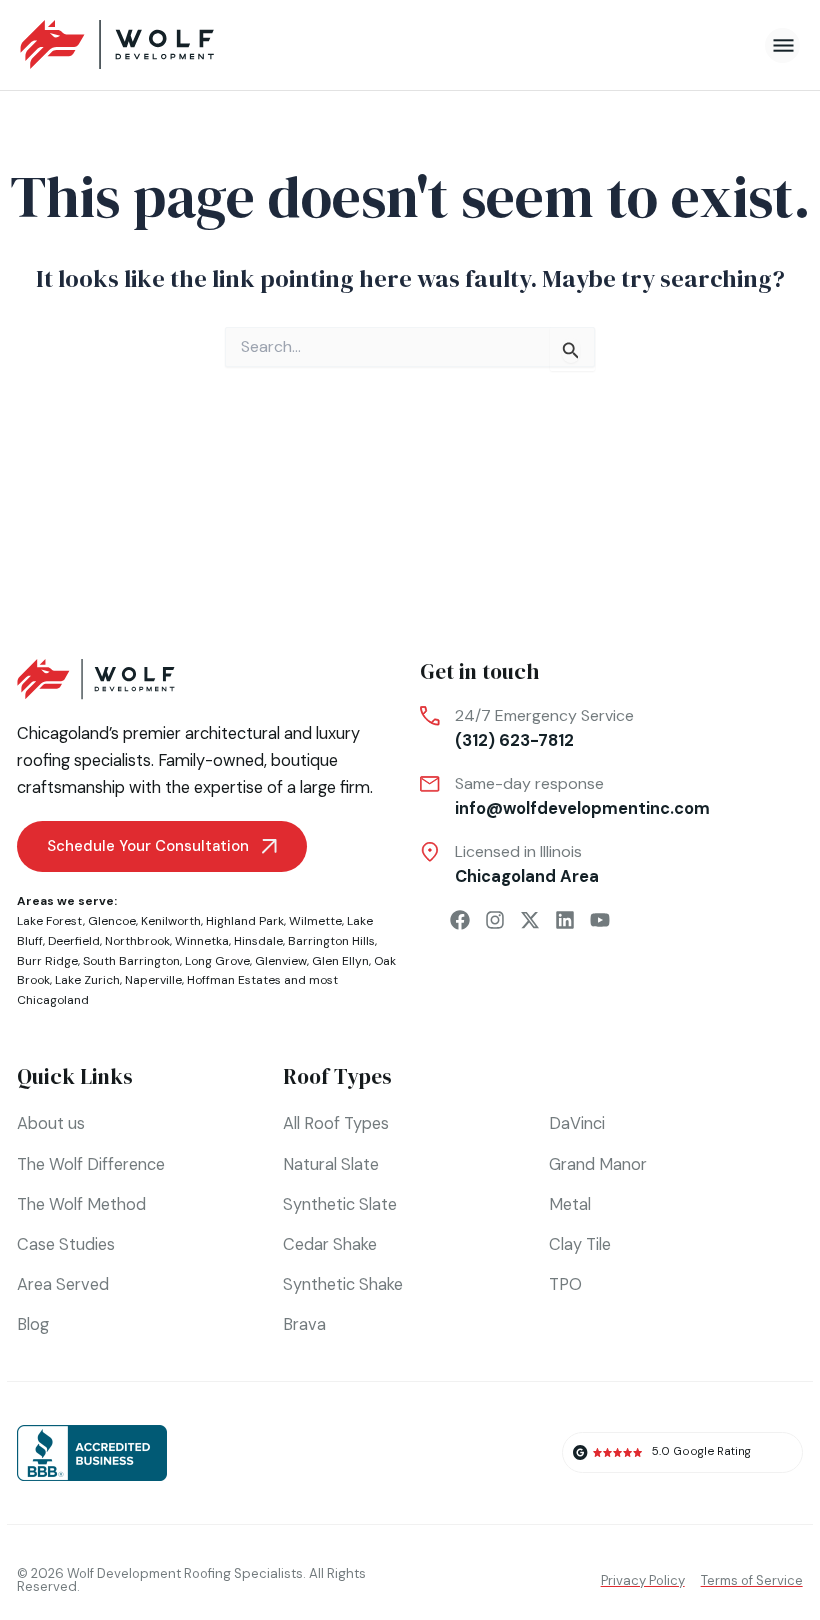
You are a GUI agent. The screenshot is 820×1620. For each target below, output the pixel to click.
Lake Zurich (87, 980)
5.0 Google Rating (701, 1451)
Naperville (153, 980)
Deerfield (74, 941)
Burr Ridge (47, 961)
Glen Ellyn (340, 961)
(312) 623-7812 (514, 740)
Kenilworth (171, 921)
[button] (782, 45)
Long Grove (217, 961)
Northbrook (137, 941)
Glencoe (112, 921)
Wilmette (315, 921)
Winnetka (202, 941)
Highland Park (245, 921)
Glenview (281, 961)
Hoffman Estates (234, 980)
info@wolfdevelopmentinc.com (582, 808)
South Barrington (131, 961)
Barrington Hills (331, 941)
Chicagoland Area (527, 876)
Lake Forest (50, 921)
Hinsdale (258, 941)
